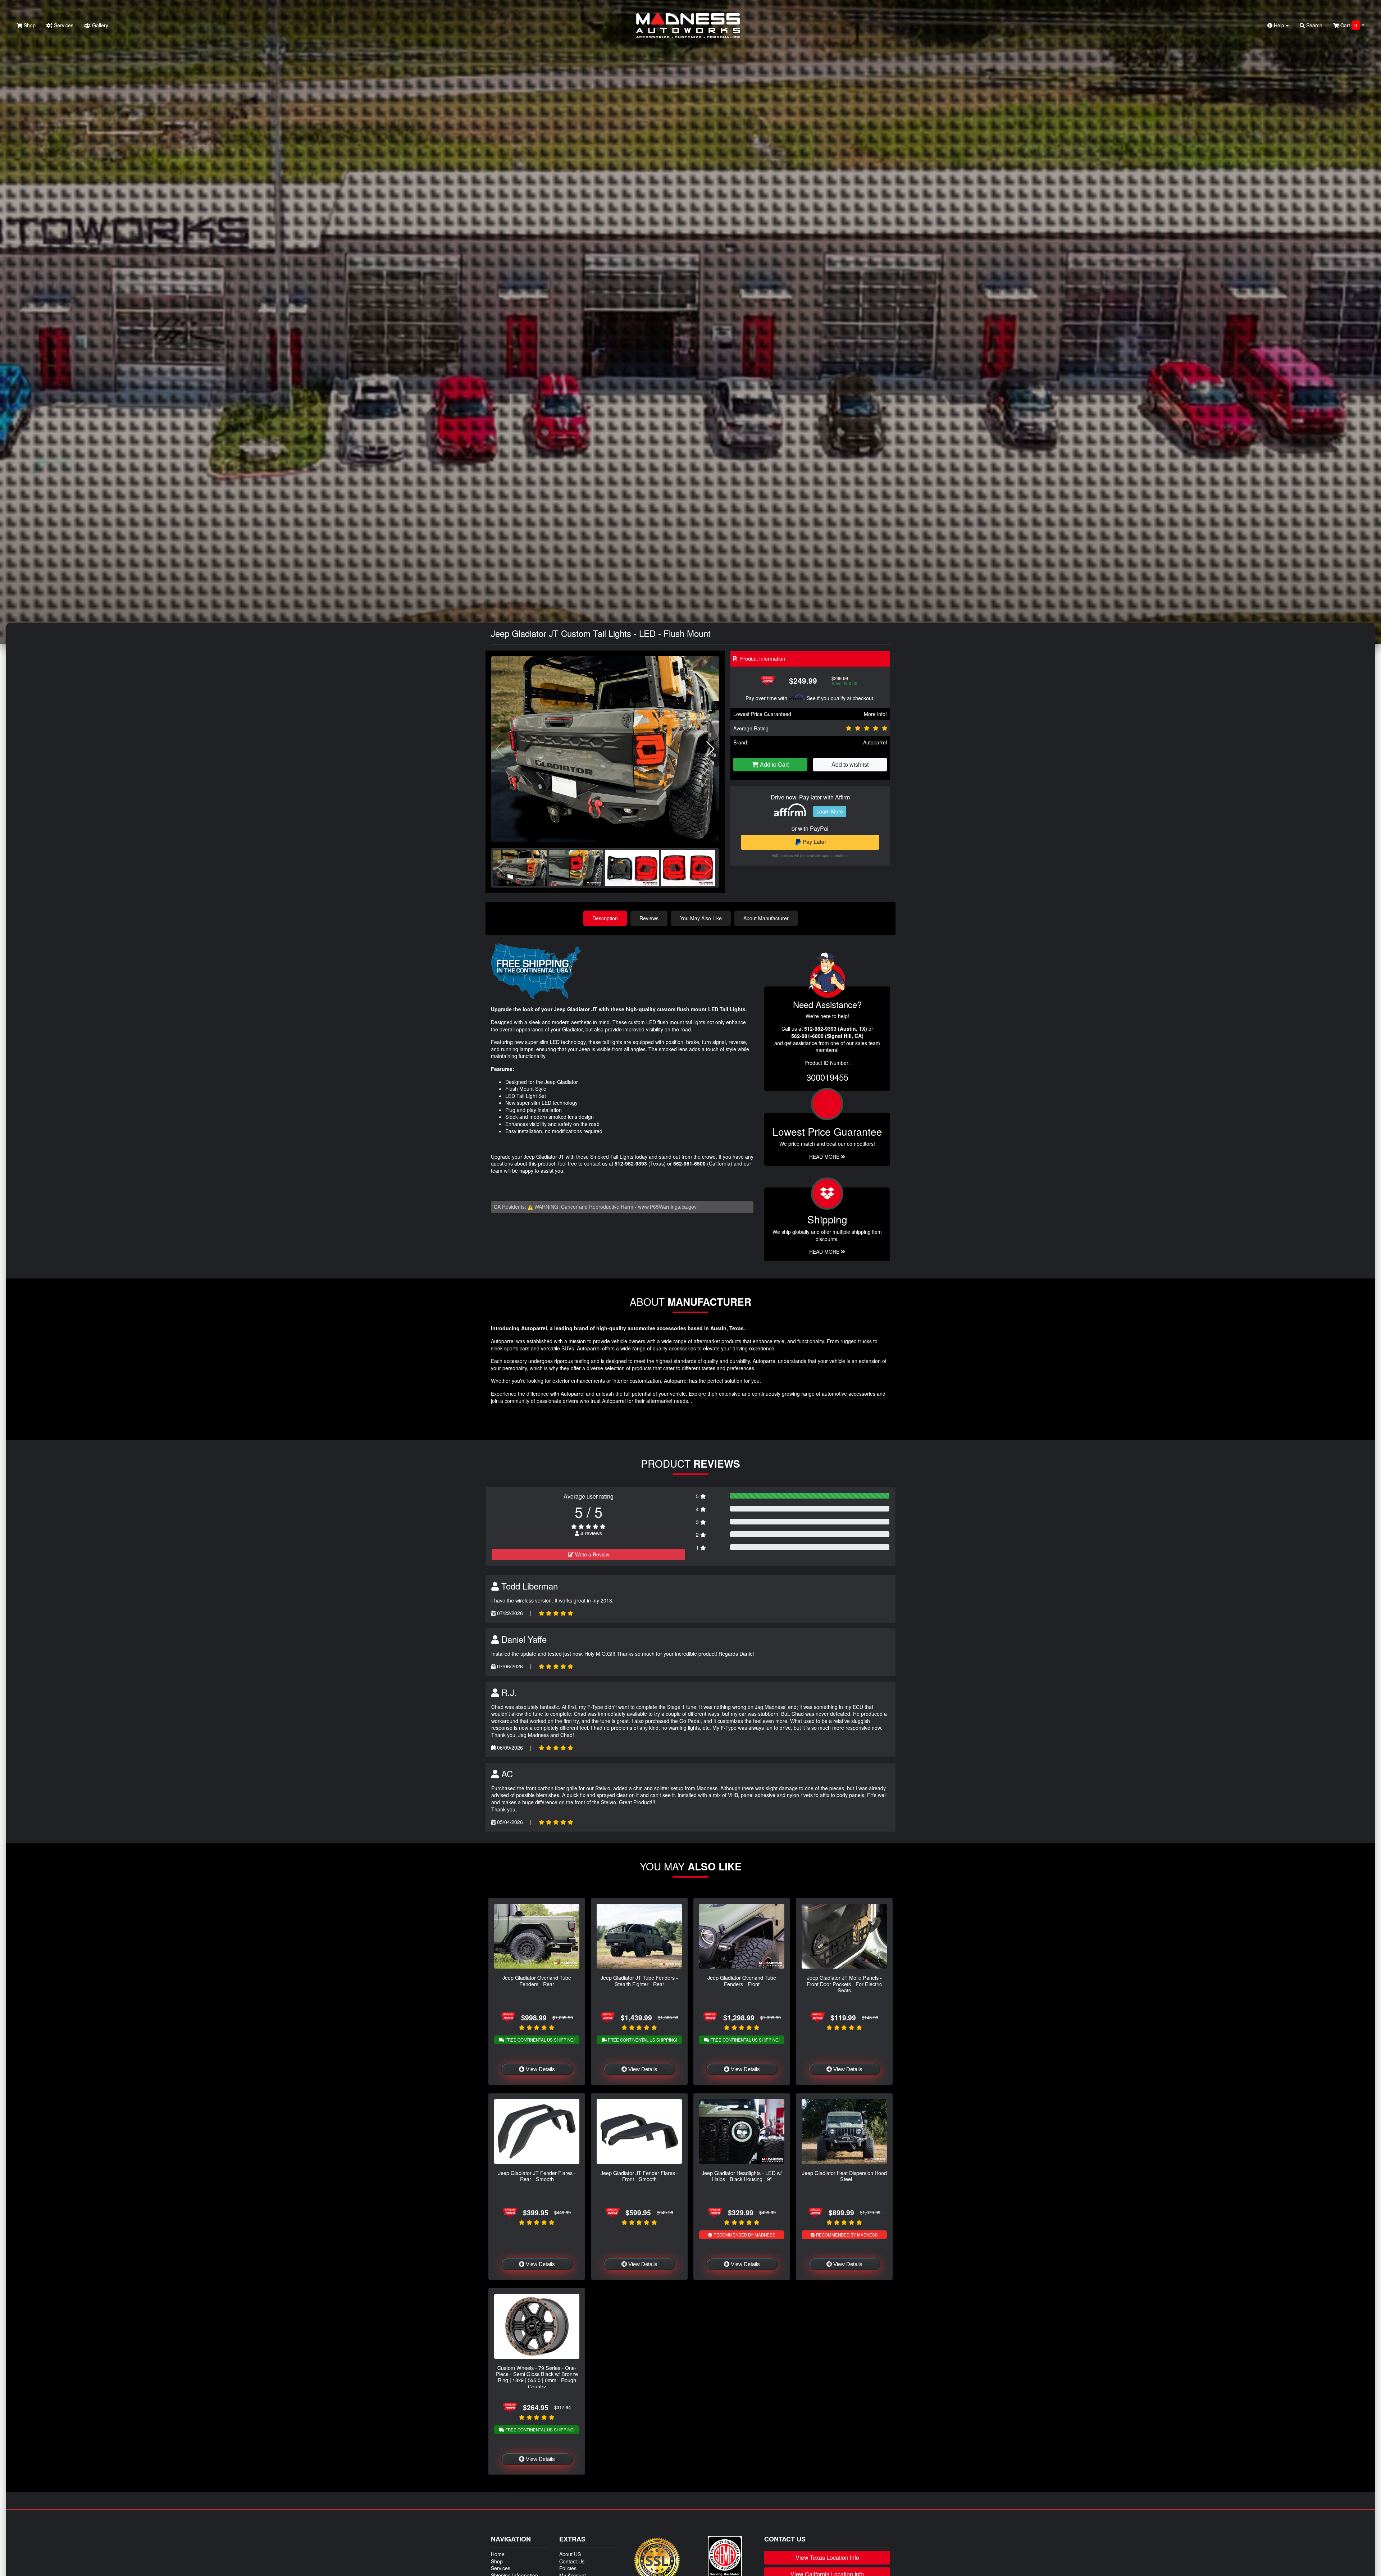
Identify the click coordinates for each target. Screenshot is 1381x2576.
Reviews (649, 918)
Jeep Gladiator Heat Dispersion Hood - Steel (844, 2176)
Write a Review (591, 1554)
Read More (825, 1157)
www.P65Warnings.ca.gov (667, 1207)
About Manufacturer (766, 918)
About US (570, 2554)
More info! (875, 714)
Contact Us (572, 2561)
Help (1279, 25)
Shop (29, 25)
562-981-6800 (689, 1163)
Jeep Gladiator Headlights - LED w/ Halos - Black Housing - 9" (742, 2176)
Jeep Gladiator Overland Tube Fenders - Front (742, 1980)
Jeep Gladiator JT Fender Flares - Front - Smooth (639, 2176)
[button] (710, 749)
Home (498, 2554)
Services (63, 25)
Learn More (830, 811)
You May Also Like (701, 918)
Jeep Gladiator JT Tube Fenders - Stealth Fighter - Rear (639, 1980)
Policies (568, 2568)
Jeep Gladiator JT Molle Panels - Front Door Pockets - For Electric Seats (844, 1984)
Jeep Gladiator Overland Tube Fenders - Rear (537, 1980)
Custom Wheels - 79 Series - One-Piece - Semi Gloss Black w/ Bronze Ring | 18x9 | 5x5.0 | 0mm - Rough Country (537, 2377)
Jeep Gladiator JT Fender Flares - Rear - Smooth (537, 2176)
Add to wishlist (850, 764)
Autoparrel (875, 742)
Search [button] (1314, 25)
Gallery (99, 25)
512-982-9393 (631, 1163)
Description (605, 918)
